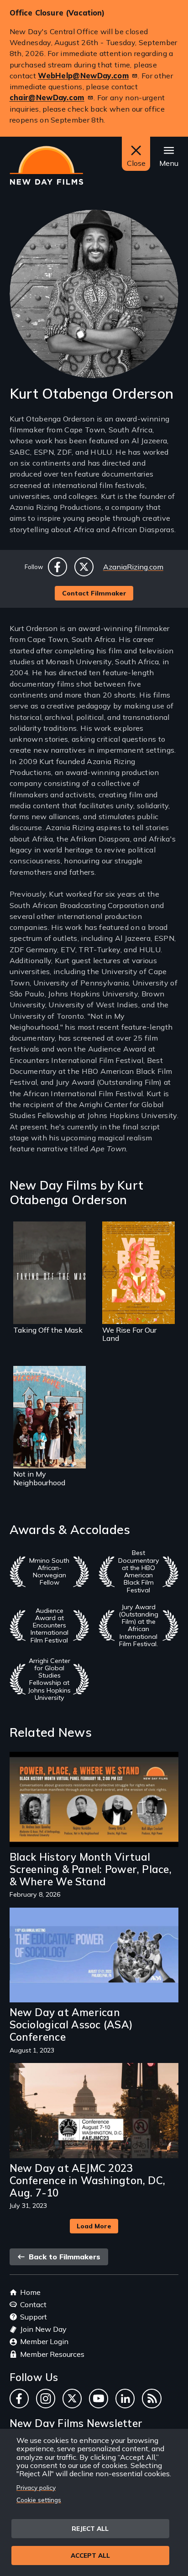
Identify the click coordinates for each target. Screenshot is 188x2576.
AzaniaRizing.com (133, 567)
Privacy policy (36, 2487)
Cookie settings (39, 2500)
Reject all (90, 2528)
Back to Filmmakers (63, 2257)
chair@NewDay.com (47, 97)
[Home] (46, 165)
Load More (94, 2226)
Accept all (90, 2555)
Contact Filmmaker (94, 593)
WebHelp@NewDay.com (83, 76)
